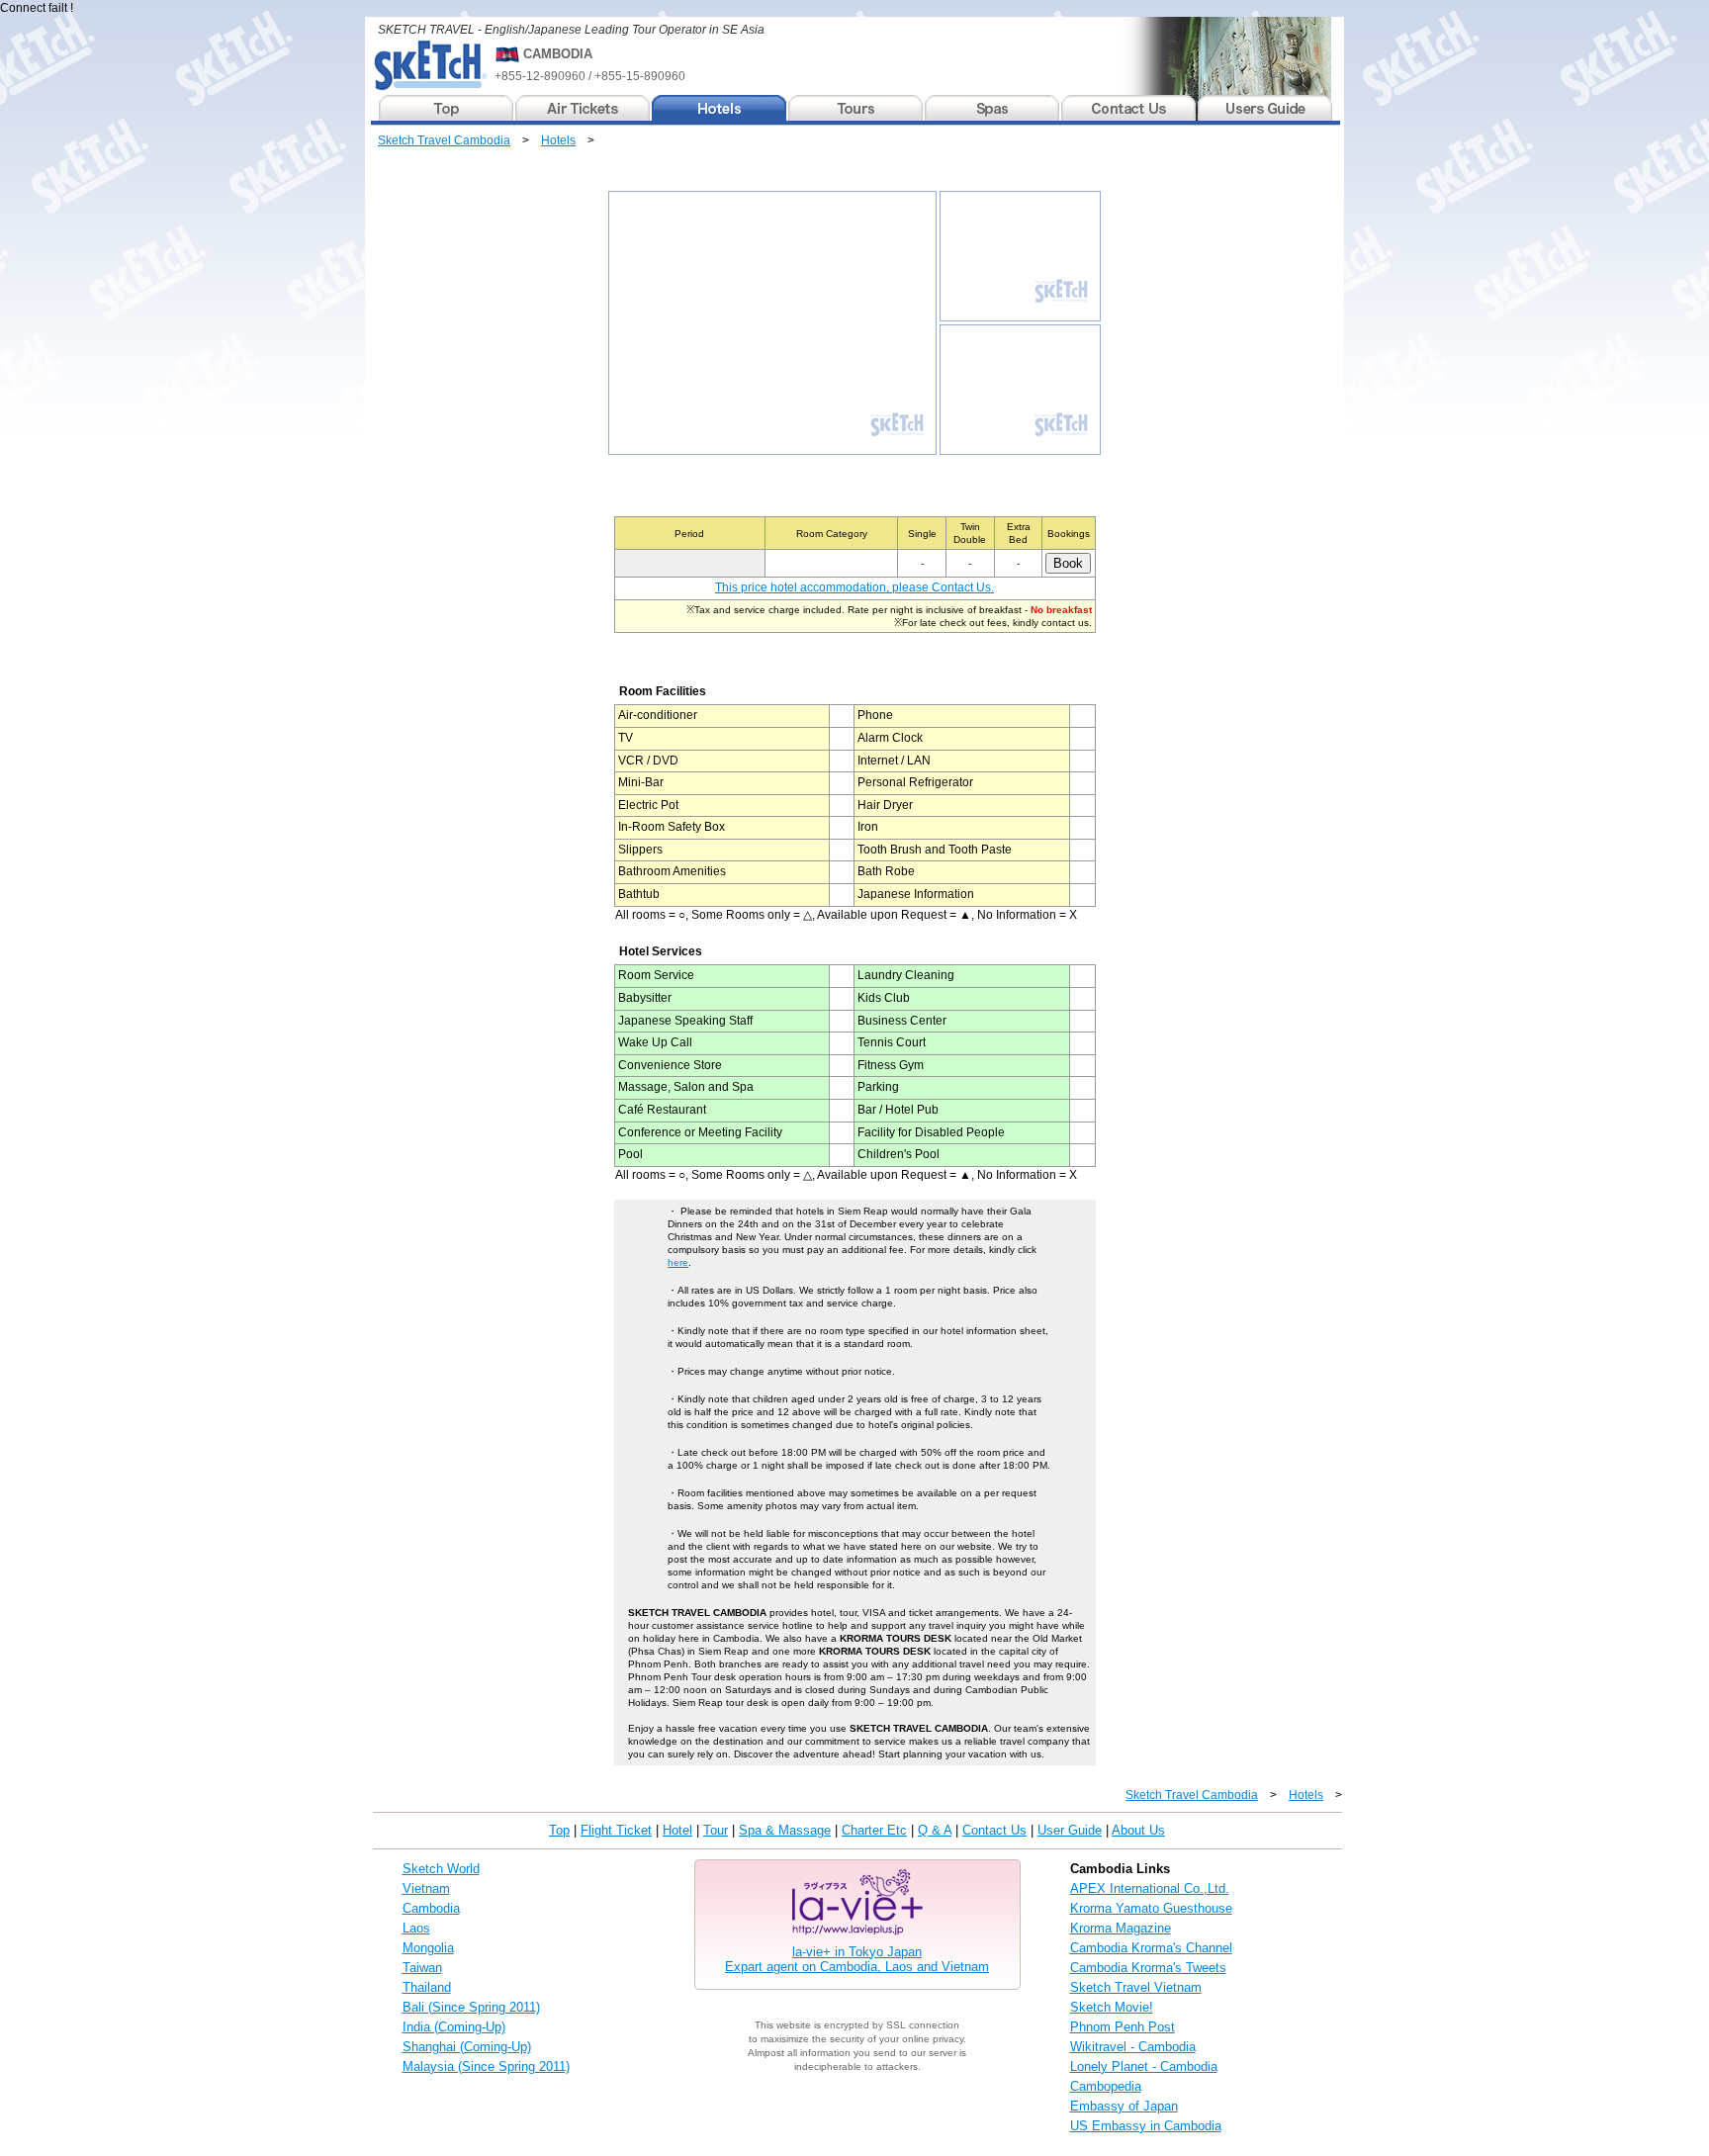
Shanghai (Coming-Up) (467, 2047)
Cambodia (431, 1908)
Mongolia (428, 1948)
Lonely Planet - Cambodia (1144, 2066)
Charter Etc (874, 1830)
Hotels (558, 140)
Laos (416, 1928)
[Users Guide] (1265, 108)
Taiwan (422, 1968)
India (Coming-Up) (454, 2027)
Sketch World (441, 1869)
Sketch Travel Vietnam (1136, 1987)
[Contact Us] (1129, 108)
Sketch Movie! (1112, 2007)
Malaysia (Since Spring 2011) (486, 2066)
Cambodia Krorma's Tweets (1148, 1968)
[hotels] (720, 108)
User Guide (1070, 1830)
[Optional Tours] (856, 108)
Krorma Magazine (1121, 1928)
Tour (716, 1830)
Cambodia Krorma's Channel (1151, 1948)
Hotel (677, 1830)
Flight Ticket (616, 1830)
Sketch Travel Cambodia (444, 140)
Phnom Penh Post (1123, 2027)
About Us (1138, 1830)
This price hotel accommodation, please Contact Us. (854, 587)
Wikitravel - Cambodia (1133, 2047)
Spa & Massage (785, 1830)
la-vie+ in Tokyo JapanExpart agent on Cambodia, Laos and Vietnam (857, 1960)
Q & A (935, 1830)
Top (559, 1830)
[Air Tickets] (584, 108)
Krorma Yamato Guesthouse (1151, 1908)
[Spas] (993, 108)
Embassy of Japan (1124, 2106)
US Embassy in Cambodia (1146, 2126)
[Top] (447, 108)
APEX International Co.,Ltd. (1150, 1888)
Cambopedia (1106, 2086)
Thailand (427, 1987)
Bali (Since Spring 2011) (471, 2007)
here (678, 1262)
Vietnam (426, 1888)
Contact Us (994, 1830)
